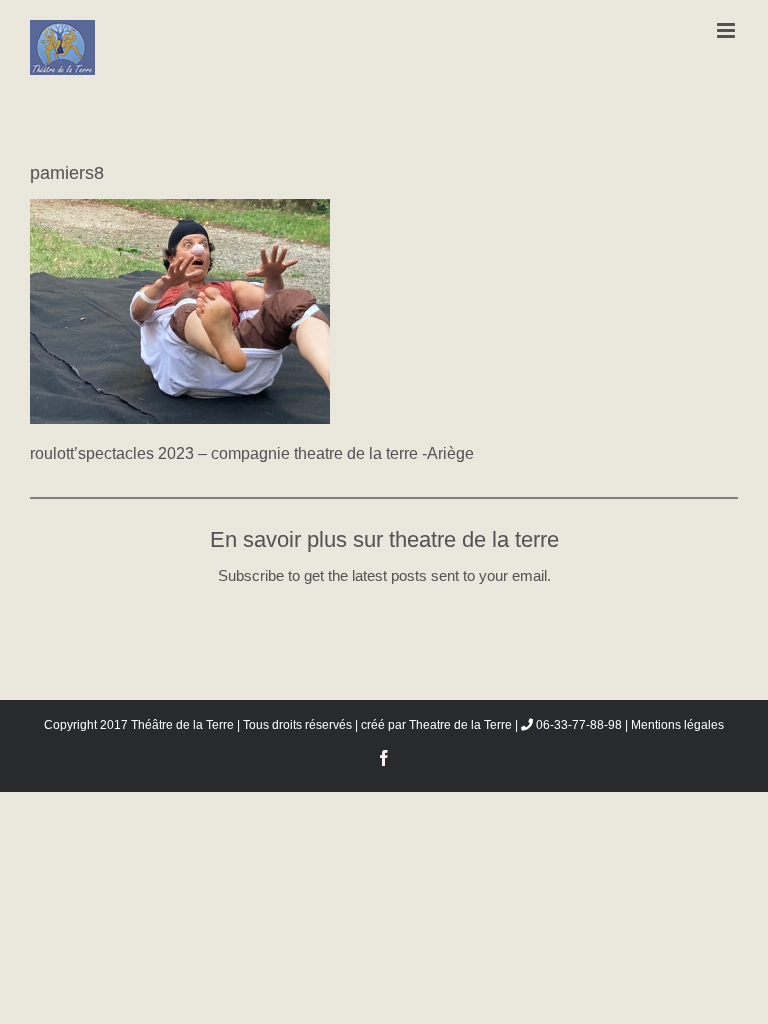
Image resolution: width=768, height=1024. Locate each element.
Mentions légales (677, 725)
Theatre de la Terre (460, 725)
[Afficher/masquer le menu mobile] (727, 30)
